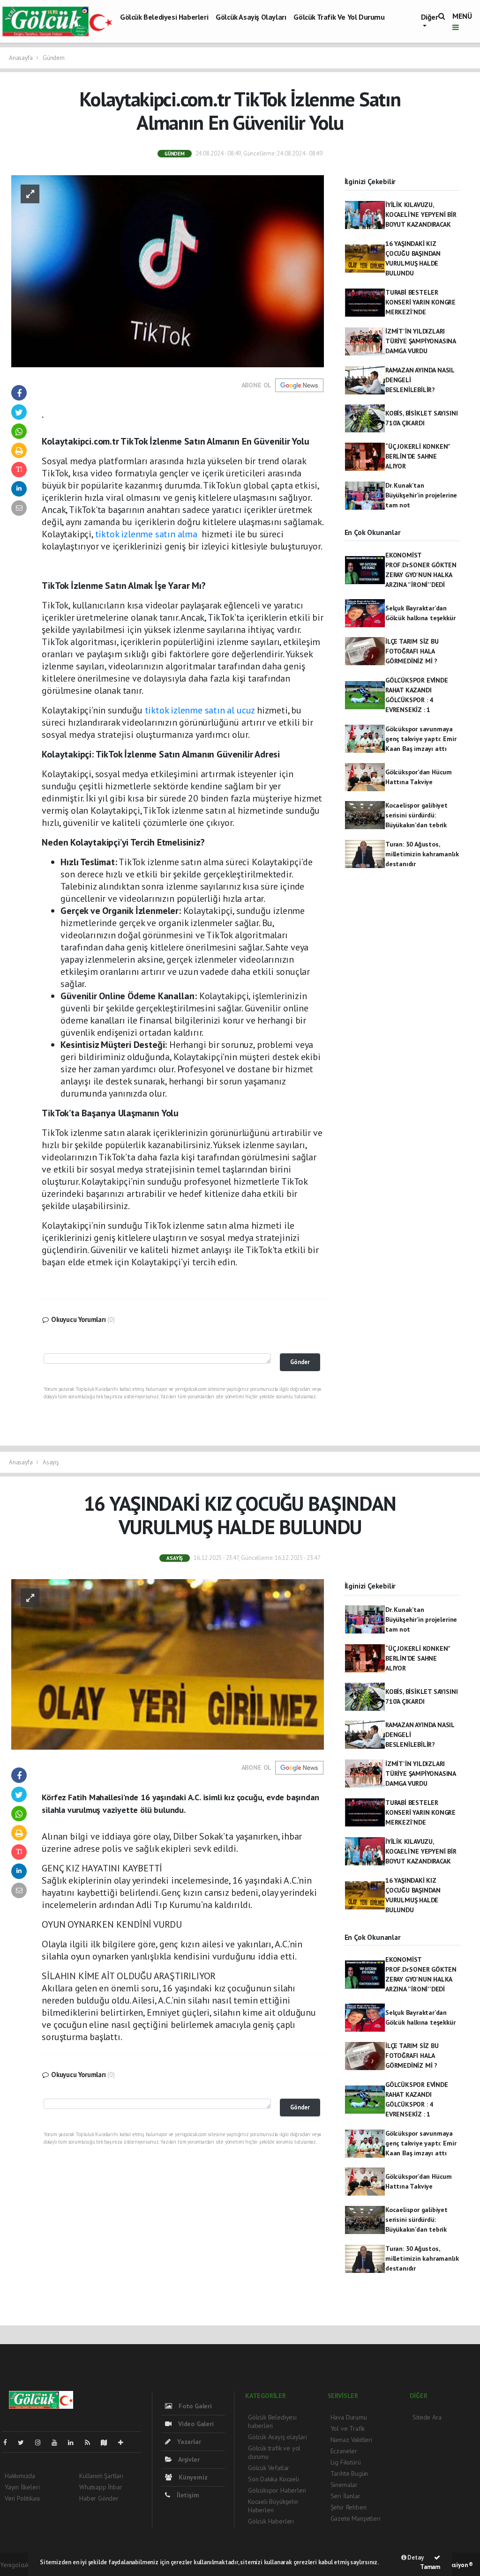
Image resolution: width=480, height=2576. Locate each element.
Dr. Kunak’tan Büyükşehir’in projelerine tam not (421, 495)
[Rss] (91, 2442)
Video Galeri (195, 2424)
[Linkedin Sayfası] (75, 2442)
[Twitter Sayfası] (25, 2442)
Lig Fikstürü (346, 2462)
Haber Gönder (99, 2498)
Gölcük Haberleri (271, 2521)
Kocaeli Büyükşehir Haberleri (273, 2506)
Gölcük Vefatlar (269, 2468)
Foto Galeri (194, 2406)
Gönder (300, 1362)
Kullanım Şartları (101, 2476)
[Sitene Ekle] (124, 2442)
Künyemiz (192, 2477)
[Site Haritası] (108, 2442)
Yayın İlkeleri (22, 2487)
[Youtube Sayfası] (58, 2442)
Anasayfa (21, 58)
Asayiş (51, 1462)
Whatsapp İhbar (101, 2487)
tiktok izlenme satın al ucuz (200, 710)
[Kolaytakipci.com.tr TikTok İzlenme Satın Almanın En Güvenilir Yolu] (168, 270)
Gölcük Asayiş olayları (251, 17)
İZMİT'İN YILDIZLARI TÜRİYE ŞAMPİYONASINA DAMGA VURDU (420, 341)
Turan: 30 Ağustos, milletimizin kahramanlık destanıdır (422, 854)
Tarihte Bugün (349, 2473)
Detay (415, 2557)
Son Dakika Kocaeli (274, 2479)
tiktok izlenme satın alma (146, 534)
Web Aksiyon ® (454, 2565)
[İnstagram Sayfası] (42, 2442)
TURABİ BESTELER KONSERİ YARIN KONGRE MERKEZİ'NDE (420, 302)
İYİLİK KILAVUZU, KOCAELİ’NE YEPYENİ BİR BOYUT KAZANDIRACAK (421, 215)
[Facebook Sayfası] (9, 2442)
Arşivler (188, 2459)
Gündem (54, 58)
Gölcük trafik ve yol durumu (339, 17)
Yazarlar (188, 2442)
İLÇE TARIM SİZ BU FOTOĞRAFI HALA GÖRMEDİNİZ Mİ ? (412, 651)
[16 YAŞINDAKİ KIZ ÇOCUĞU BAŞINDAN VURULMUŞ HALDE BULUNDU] (168, 1664)
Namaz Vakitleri (351, 2440)
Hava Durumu (349, 2417)
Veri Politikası (22, 2498)
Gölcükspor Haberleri (277, 2490)
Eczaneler (344, 2451)
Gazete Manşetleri (356, 2518)
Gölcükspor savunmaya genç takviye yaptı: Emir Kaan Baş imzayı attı (421, 739)
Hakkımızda (20, 2476)
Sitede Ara (427, 2417)
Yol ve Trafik (348, 2428)
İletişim (187, 2495)
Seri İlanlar (345, 2496)
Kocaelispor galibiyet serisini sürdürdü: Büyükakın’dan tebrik (416, 815)
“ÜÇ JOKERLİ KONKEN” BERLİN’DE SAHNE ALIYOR (418, 456)
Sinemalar (344, 2485)
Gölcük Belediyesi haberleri (164, 17)
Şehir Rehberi (349, 2507)
